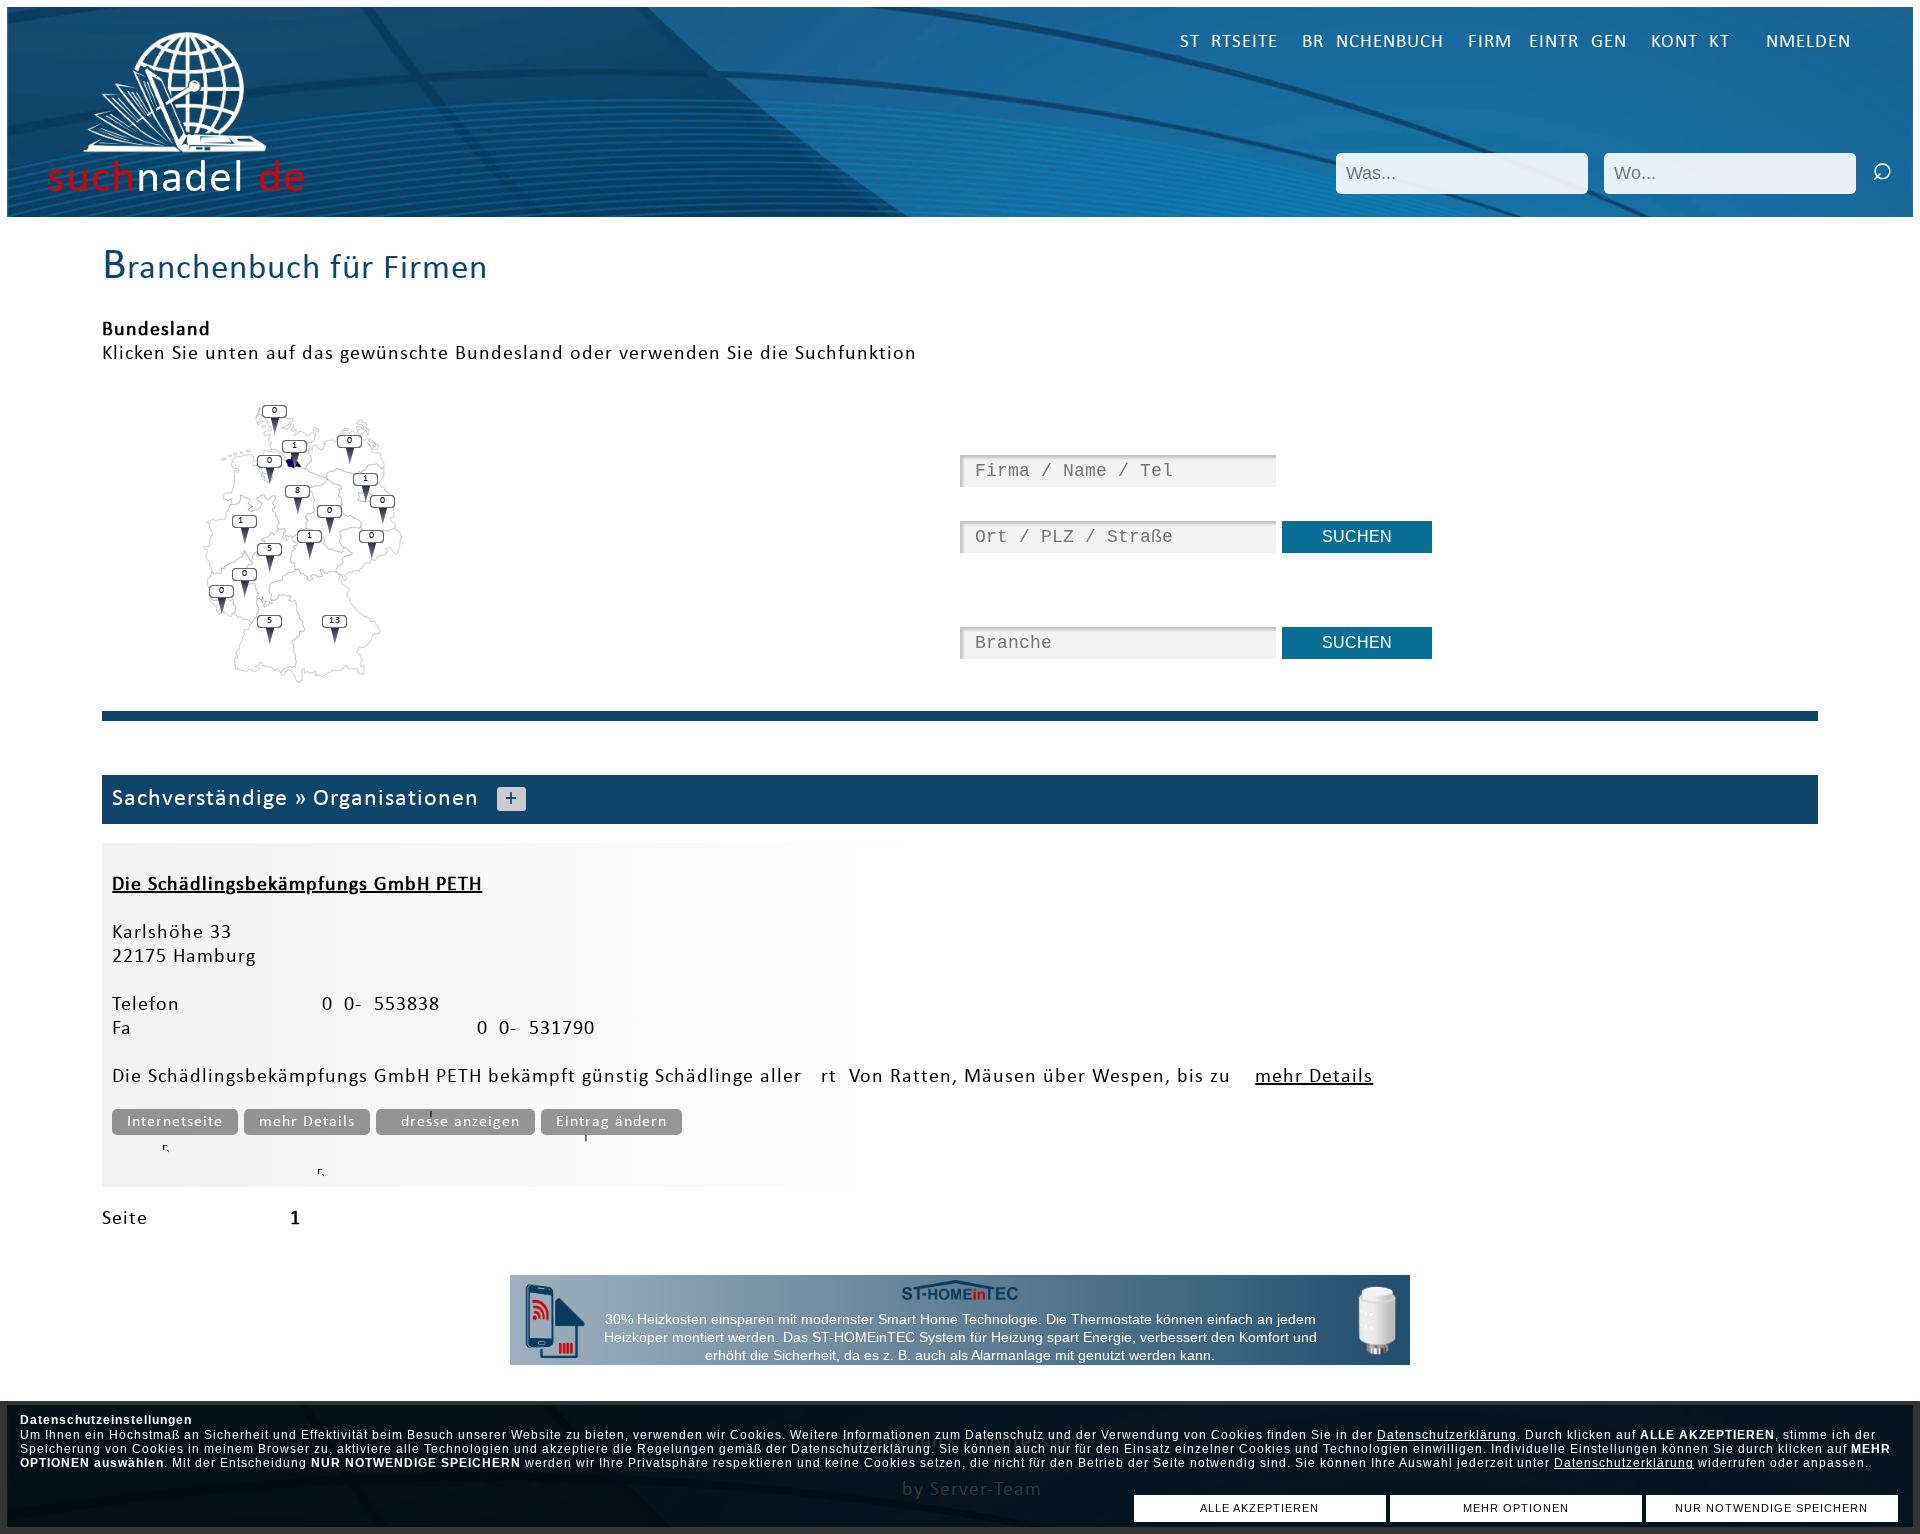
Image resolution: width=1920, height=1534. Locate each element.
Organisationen (396, 799)
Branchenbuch (1373, 42)
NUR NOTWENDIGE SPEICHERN (1771, 1508)
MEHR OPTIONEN (1516, 1508)
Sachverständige (200, 799)
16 (245, 520)
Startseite (1229, 42)
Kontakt (1690, 42)
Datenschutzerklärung (1447, 1435)
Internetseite (175, 1122)
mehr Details (1314, 1077)
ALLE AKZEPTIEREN (1259, 1508)
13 (335, 620)
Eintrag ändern (611, 1122)
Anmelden (1802, 42)
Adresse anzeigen (455, 1122)
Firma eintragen (1547, 42)
